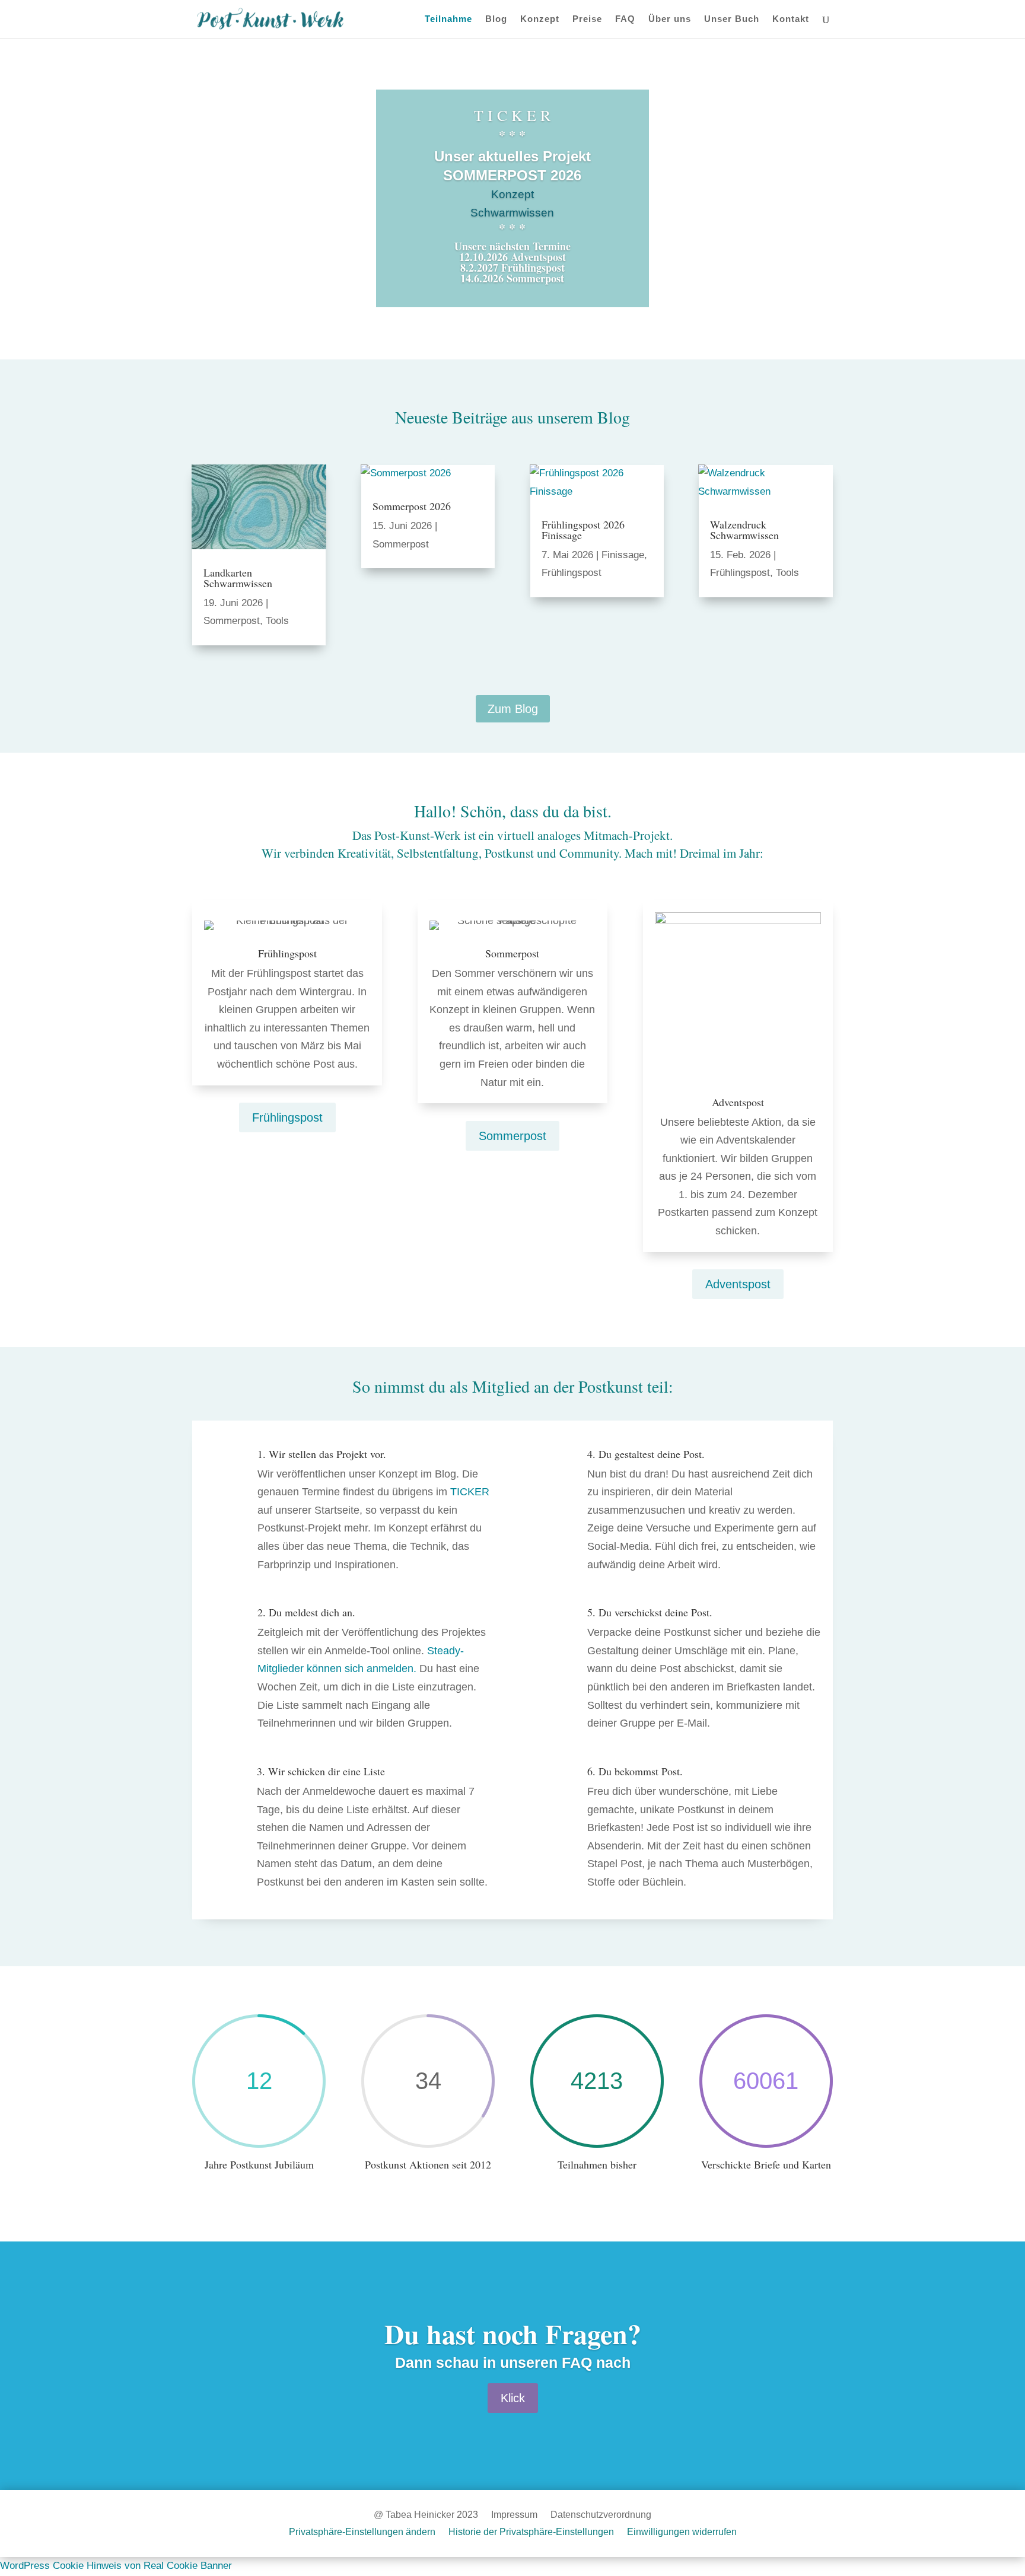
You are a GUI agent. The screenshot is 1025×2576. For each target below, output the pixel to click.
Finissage (623, 555)
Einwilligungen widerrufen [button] (682, 2532)
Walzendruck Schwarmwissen (744, 530)
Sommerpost (232, 621)
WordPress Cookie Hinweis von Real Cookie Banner (116, 2566)
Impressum (514, 2515)
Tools (277, 621)
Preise (587, 19)
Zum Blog (513, 709)
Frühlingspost (572, 573)
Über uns (670, 19)
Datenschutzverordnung (601, 2515)
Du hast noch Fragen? (513, 2334)
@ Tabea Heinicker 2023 (426, 2515)
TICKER (470, 1492)
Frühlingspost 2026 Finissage (583, 530)
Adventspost (738, 1284)
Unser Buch (732, 19)
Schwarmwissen (512, 213)
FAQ (625, 19)
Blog (496, 19)
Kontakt (791, 19)
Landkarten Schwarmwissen (238, 578)
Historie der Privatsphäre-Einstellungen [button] (531, 2532)
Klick (513, 2398)
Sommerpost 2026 (412, 506)
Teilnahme (448, 19)
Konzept (540, 19)
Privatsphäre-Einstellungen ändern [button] (362, 2532)
